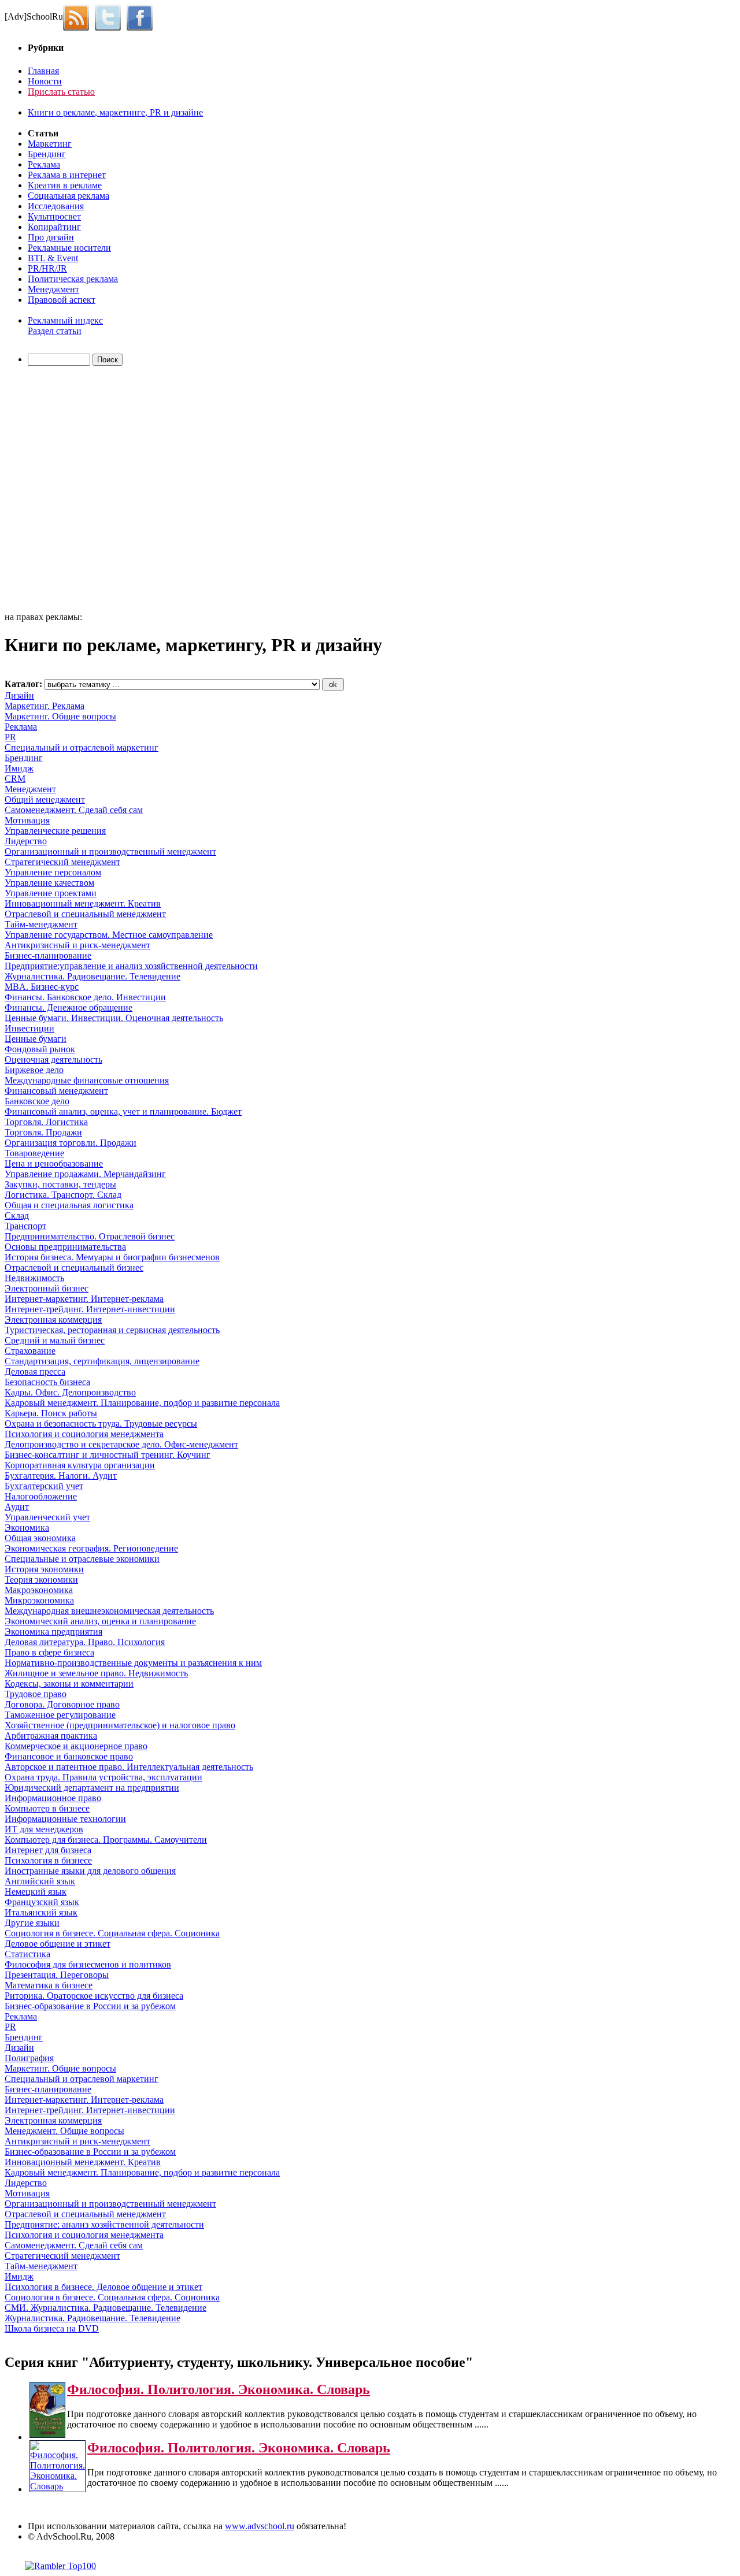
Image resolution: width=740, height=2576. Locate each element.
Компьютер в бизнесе (47, 1808)
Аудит (17, 1507)
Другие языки (32, 1923)
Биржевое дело (34, 1070)
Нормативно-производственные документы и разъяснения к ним (133, 1663)
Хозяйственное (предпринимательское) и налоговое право (120, 1725)
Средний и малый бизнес (55, 1340)
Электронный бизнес (47, 1288)
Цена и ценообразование (54, 1163)
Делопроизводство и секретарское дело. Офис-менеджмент (121, 1444)
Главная (43, 71)
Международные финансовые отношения (87, 1080)
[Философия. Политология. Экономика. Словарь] (47, 2435)
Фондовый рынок (40, 1049)
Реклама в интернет (67, 175)
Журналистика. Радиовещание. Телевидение (92, 976)
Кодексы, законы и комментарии (69, 1684)
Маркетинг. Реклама (45, 706)
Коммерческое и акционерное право (76, 1746)
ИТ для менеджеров (44, 1829)
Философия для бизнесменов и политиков (88, 1964)
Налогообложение (41, 1496)
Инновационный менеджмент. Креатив (83, 903)
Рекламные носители (69, 248)
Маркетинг (50, 144)
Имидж (19, 768)
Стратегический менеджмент (62, 862)
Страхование (30, 1351)
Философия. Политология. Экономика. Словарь (219, 2389)
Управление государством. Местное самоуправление (109, 935)
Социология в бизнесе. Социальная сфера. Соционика (112, 1933)
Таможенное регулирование (60, 1715)
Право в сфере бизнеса (49, 1652)
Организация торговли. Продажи (71, 1143)
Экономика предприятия (53, 1632)
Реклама (44, 164)
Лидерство (26, 841)
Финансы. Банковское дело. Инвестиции (85, 997)
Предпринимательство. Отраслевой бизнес (90, 1236)
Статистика (27, 1954)
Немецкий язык (36, 1892)
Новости (45, 81)
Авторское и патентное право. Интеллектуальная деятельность (129, 1767)
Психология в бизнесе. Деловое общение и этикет (103, 2287)
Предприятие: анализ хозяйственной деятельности (104, 2224)
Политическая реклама (73, 279)
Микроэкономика (39, 1600)
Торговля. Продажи (43, 1132)
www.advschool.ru (260, 2526)
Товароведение (34, 1153)
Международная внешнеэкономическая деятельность (109, 1611)
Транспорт (25, 1226)
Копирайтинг (54, 227)
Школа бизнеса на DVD (52, 2328)
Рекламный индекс (65, 320)
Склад (17, 1215)
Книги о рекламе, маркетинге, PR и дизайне (115, 112)
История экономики (44, 1569)
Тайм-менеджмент (41, 924)
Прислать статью (61, 92)
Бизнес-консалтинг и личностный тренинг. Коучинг (108, 1455)
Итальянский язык (41, 1912)
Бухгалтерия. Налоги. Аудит (61, 1476)
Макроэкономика (39, 1590)
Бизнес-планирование (48, 955)
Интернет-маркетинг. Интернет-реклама (84, 1299)
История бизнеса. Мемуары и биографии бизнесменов (112, 1257)
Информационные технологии (65, 1819)
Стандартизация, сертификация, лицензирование (102, 1361)
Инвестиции (29, 1028)
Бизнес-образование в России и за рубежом (90, 2006)
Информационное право (53, 1798)
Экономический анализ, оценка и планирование (100, 1621)
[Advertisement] (71, 491)
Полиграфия (29, 2058)
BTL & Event (53, 258)
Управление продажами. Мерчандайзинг (85, 1174)
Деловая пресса (35, 1371)
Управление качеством (49, 883)
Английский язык (40, 1881)
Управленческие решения (55, 831)
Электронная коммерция (53, 1319)
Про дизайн (51, 237)
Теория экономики (41, 1580)
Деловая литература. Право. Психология (85, 1642)
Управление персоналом (53, 872)
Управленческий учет (47, 1517)
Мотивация (27, 820)
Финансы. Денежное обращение (69, 1007)
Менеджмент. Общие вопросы (64, 2131)
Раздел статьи (55, 331)
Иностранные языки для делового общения (90, 1871)
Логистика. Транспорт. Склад (63, 1195)
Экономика (27, 1528)
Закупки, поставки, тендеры (60, 1184)
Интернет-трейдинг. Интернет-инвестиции (90, 1309)
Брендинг (47, 154)
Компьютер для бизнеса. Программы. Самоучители (106, 1840)
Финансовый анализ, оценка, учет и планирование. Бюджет (123, 1111)
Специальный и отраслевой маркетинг (82, 747)
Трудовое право (36, 1694)
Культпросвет (54, 216)
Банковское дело (37, 1101)
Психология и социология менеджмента (84, 1434)
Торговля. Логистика (46, 1122)
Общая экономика (40, 1538)
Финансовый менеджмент (56, 1091)
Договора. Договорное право (62, 1704)
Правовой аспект (62, 300)
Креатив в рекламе (65, 185)
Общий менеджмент (45, 799)
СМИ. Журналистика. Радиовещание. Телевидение (106, 2308)
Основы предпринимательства (65, 1247)
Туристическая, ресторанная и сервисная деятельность (112, 1330)
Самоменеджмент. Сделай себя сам (74, 810)
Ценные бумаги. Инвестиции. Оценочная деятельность (114, 1018)
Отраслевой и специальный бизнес (74, 1267)
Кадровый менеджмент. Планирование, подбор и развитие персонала (142, 1403)
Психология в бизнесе (48, 1860)
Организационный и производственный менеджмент (110, 851)
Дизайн (19, 695)
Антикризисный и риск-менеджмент (77, 945)
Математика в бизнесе (49, 1985)
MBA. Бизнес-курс (42, 987)
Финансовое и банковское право (69, 1756)
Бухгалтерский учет (44, 1486)
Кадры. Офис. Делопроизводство (70, 1392)
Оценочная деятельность (53, 1059)
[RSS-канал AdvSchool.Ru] (79, 16)
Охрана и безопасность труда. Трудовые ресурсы (101, 1424)
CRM (15, 779)
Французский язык (42, 1902)
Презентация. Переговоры (57, 1975)
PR (10, 737)
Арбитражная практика (51, 1736)
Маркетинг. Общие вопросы (60, 716)
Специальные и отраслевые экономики (82, 1559)
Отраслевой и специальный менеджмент (85, 914)
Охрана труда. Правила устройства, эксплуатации (103, 1777)
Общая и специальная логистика (69, 1205)
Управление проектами (51, 893)
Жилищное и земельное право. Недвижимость (96, 1673)
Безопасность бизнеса (47, 1382)
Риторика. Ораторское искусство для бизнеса (94, 1996)
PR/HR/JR (47, 268)
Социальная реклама (69, 196)
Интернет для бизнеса (48, 1850)
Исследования (56, 206)
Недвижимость (34, 1278)
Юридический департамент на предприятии (92, 1788)
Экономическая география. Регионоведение (91, 1548)
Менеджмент (53, 289)
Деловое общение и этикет (58, 1944)
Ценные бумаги (36, 1039)
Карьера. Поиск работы (51, 1413)
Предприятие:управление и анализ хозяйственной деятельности (131, 966)
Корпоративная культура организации (80, 1465)
